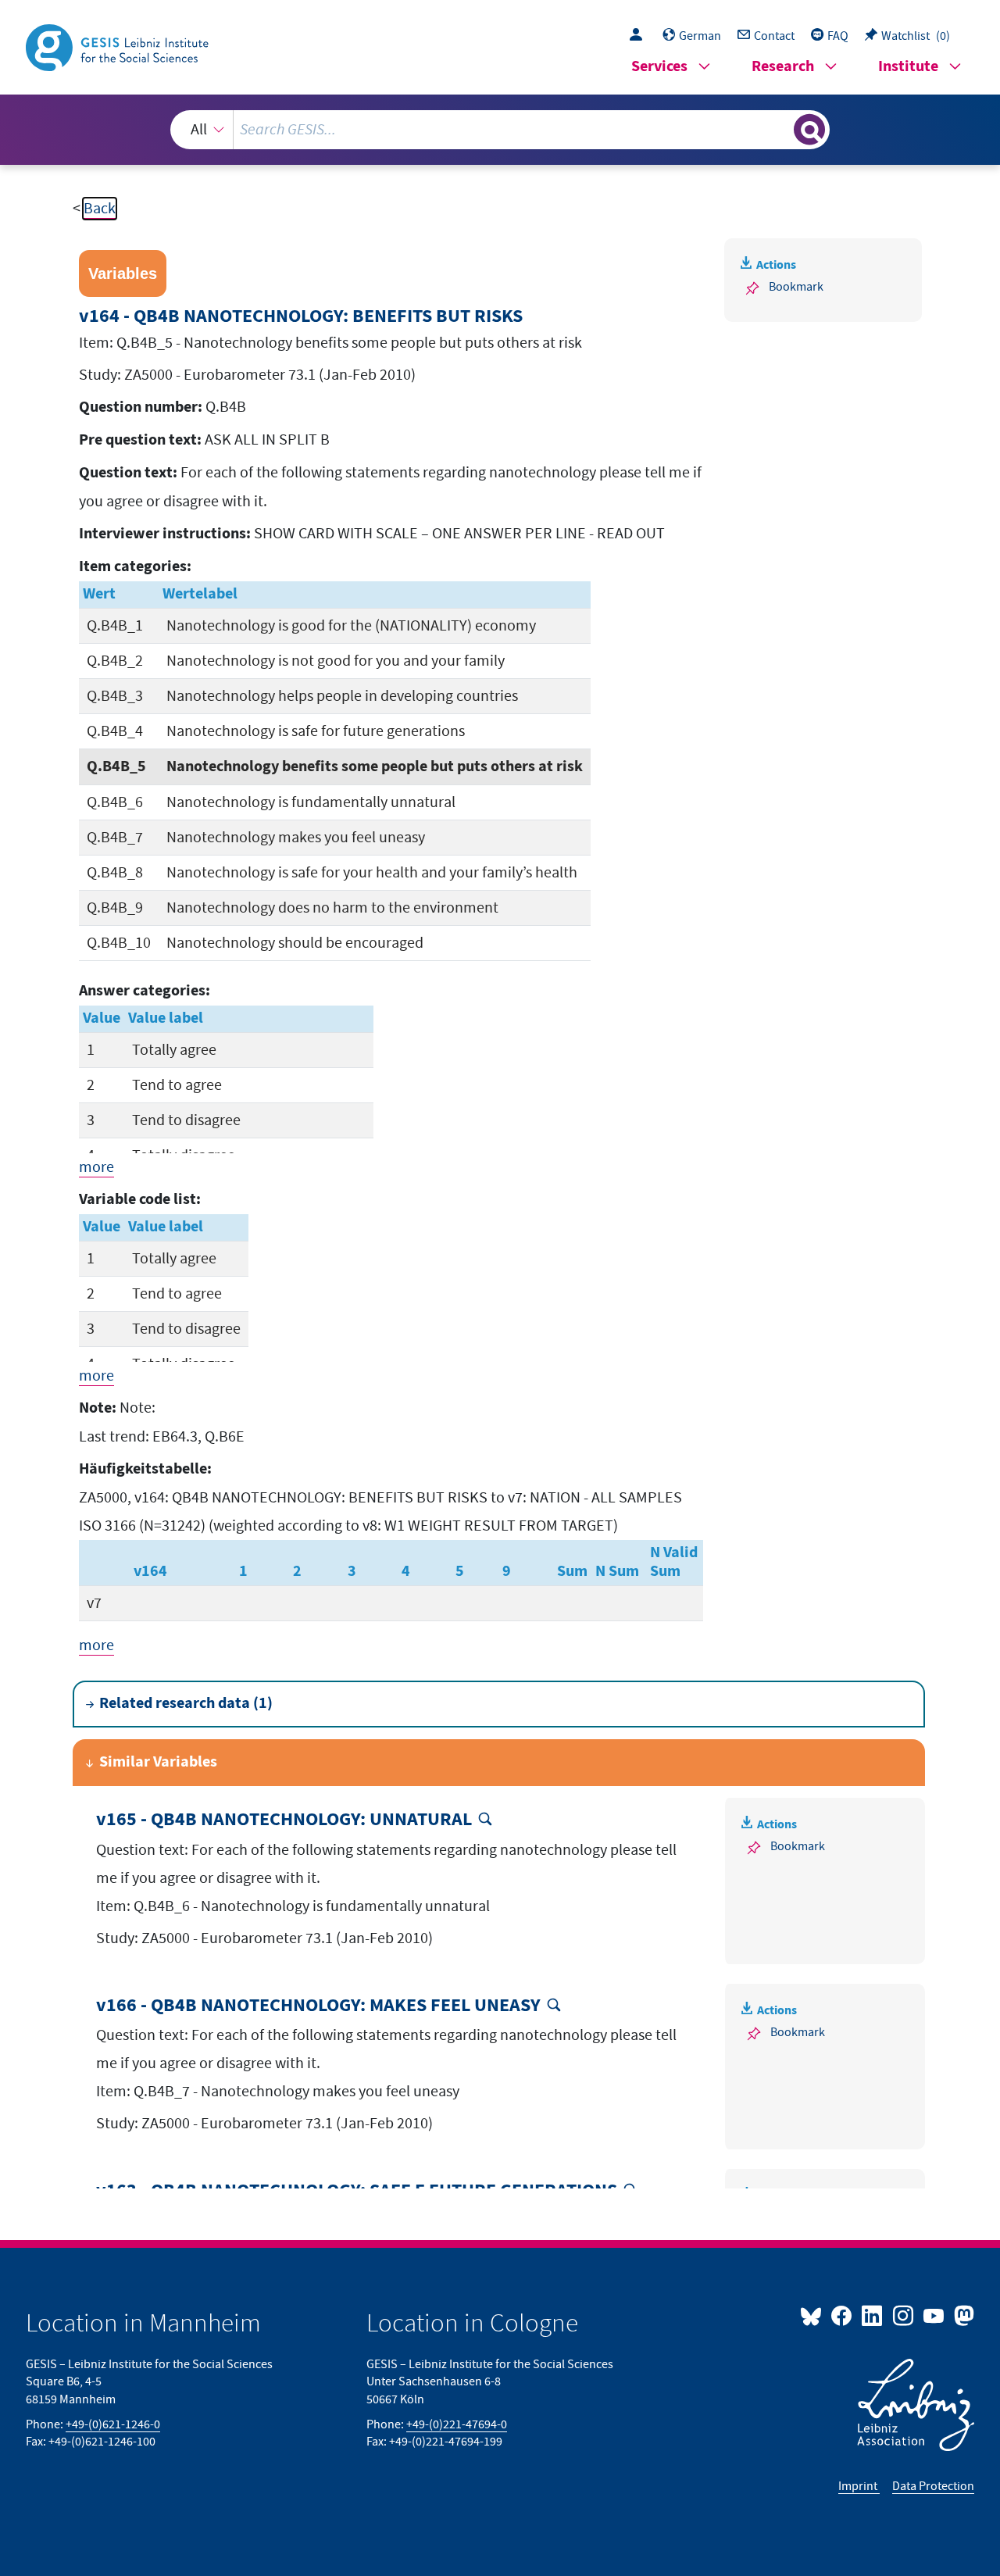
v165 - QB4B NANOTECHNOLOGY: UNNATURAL (284, 1820)
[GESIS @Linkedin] (873, 2315)
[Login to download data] (640, 36)
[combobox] (500, 130)
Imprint (859, 2486)
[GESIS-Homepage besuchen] (119, 46)
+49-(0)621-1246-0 (113, 2424)
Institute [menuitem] (908, 67)
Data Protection (933, 2486)
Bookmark (796, 287)
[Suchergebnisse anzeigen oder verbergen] (809, 130)
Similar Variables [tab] (158, 1762)
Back (100, 209)
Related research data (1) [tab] (186, 1704)
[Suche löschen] (780, 129)
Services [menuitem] (659, 67)
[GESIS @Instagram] (904, 2315)
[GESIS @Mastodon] (962, 2315)
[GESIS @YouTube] (935, 2315)
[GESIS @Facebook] (843, 2315)
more (96, 1167)
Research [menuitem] (783, 67)
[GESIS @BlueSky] (814, 2315)
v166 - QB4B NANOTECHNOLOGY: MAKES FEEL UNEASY (318, 2006)
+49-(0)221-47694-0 (457, 2424)
